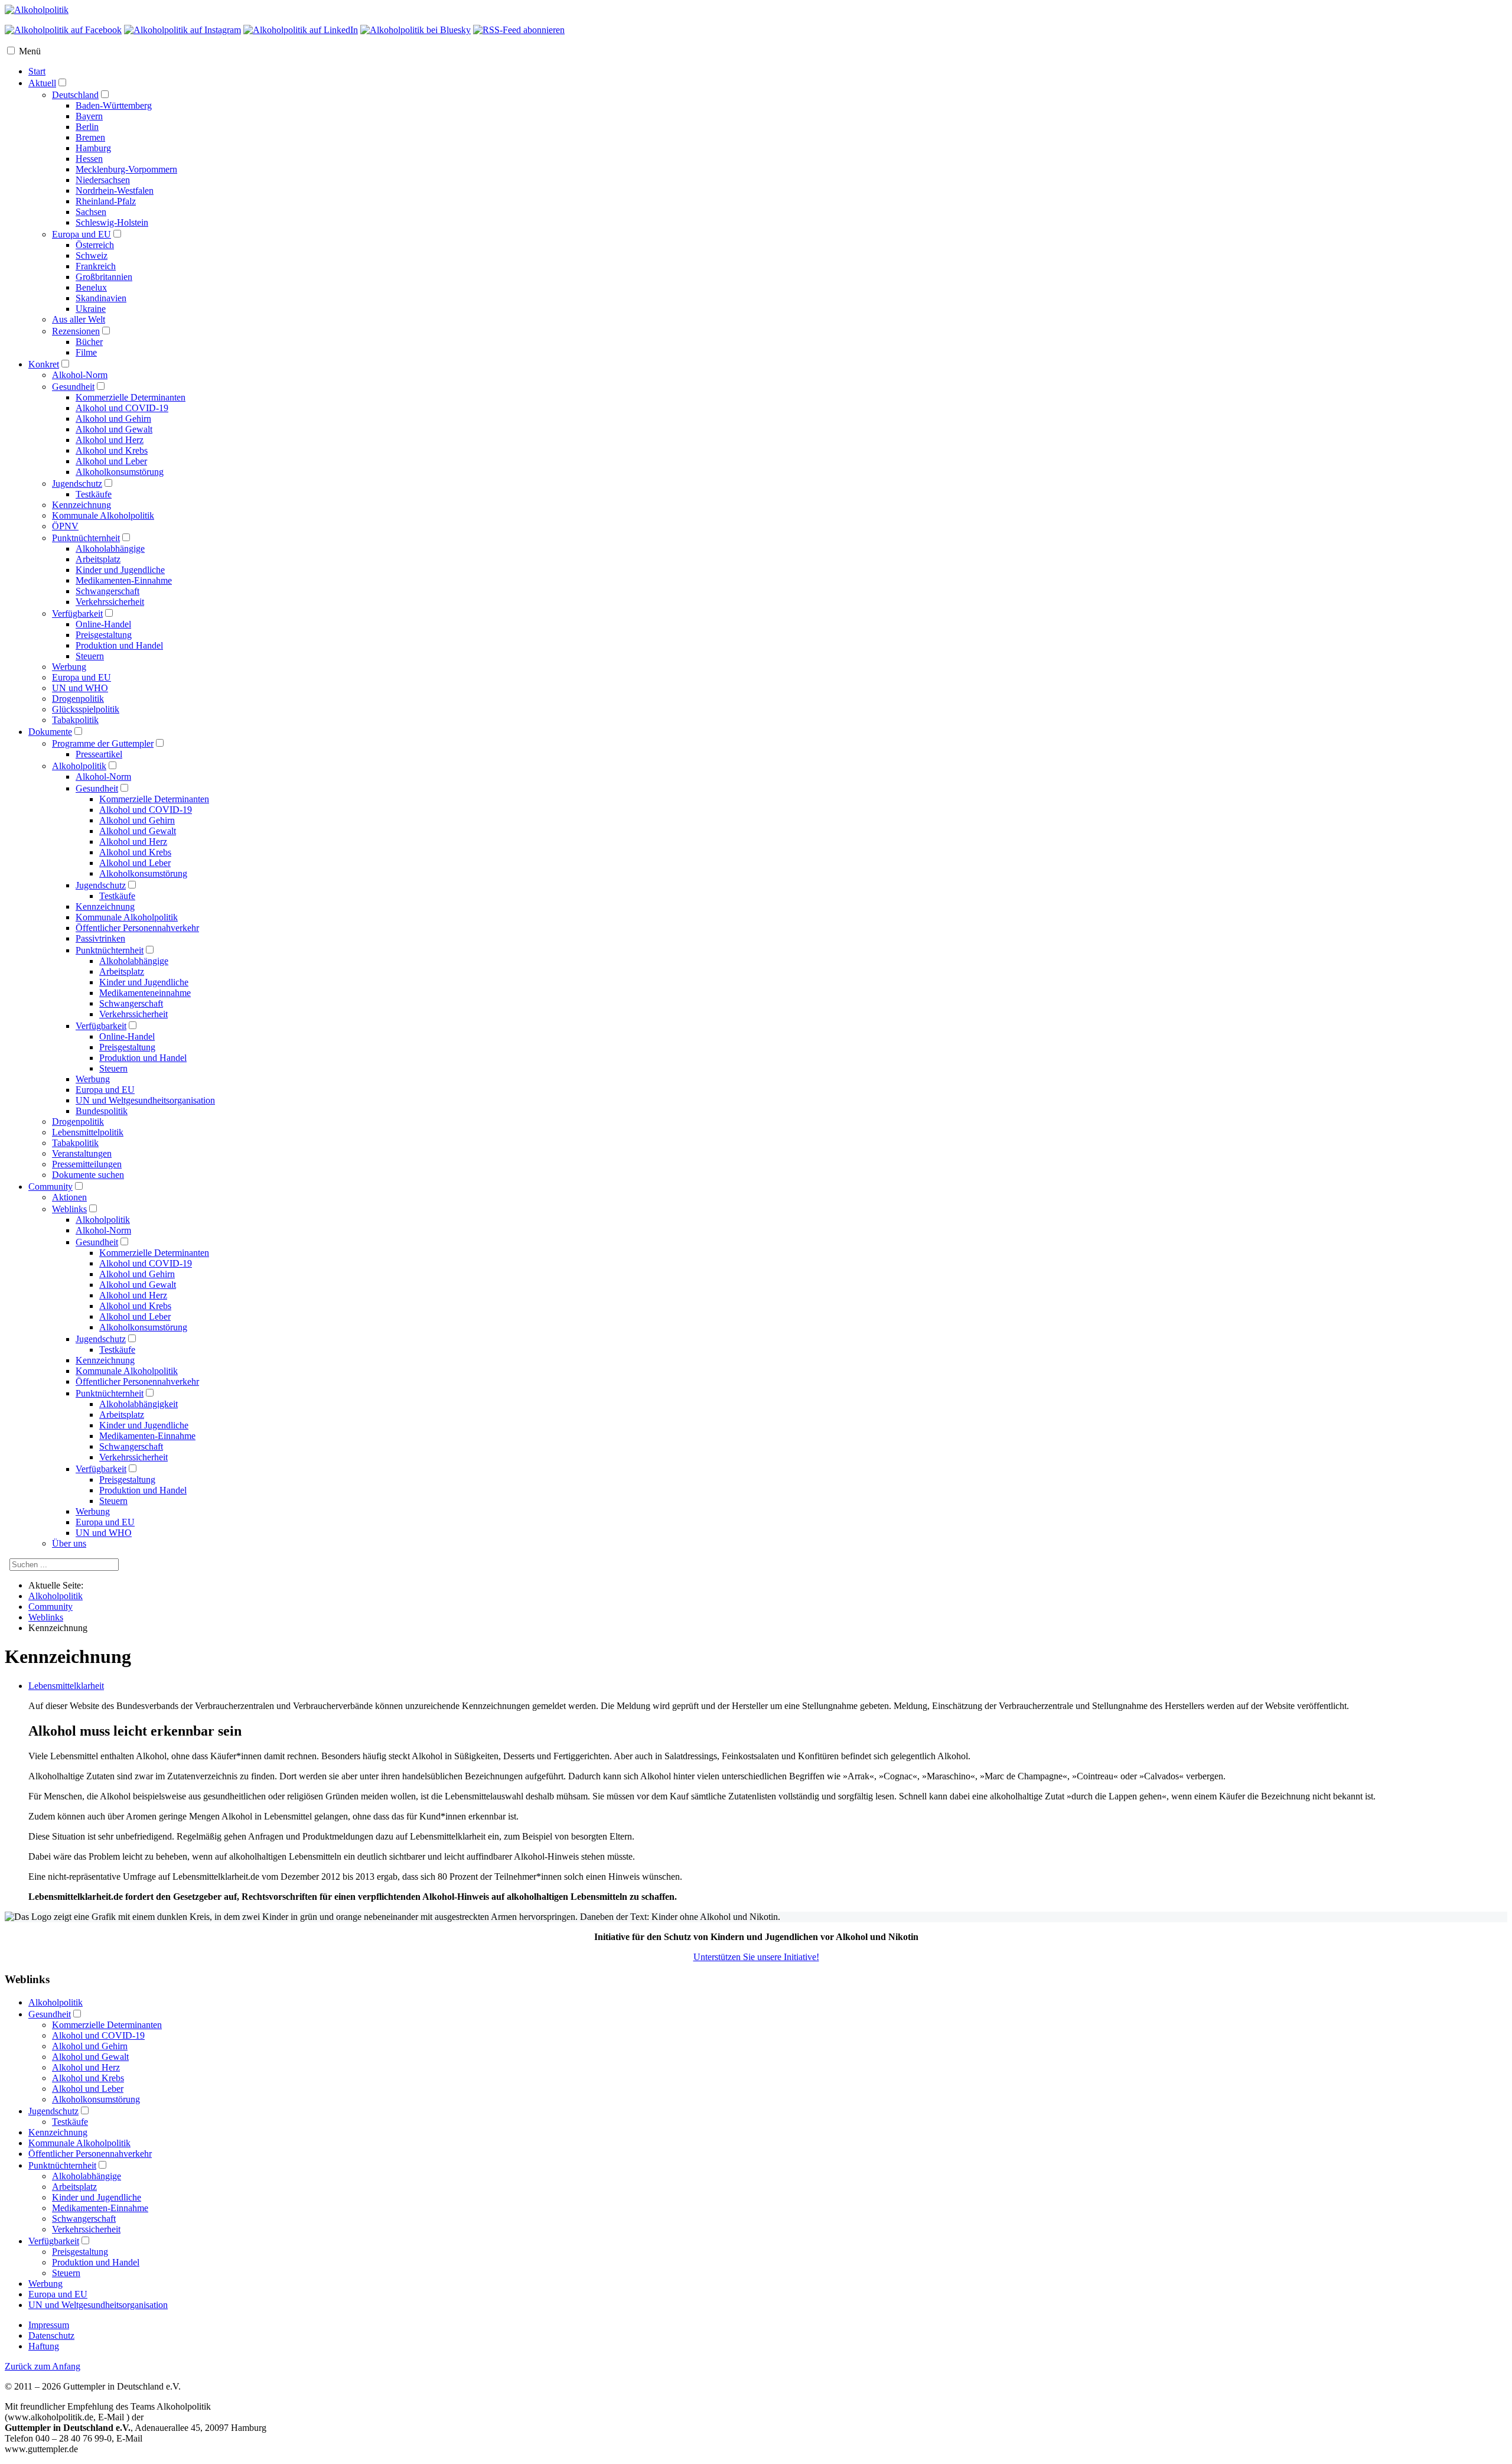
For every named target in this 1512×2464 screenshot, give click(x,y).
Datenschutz (51, 2336)
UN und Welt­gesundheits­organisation (145, 1100)
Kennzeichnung (82, 505)
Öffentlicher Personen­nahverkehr (137, 928)
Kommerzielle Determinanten (131, 397)
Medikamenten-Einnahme (124, 580)
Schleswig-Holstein (112, 222)
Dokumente (50, 732)
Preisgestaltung (104, 635)
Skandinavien (101, 298)
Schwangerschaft (107, 591)
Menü (30, 51)
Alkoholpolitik (79, 766)
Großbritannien (104, 277)
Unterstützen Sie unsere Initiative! (756, 1957)
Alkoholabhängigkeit (139, 1404)
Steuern (90, 656)
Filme (86, 352)
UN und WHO (80, 688)
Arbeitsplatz (98, 559)
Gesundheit (73, 387)
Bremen (90, 137)
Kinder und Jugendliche (120, 570)
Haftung (44, 2346)
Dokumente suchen (88, 1175)
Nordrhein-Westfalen (115, 191)
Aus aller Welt (79, 319)
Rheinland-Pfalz (106, 201)
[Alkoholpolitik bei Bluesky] (416, 30)
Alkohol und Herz (110, 440)
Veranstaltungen (82, 1153)
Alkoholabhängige (110, 549)
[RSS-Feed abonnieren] (519, 30)
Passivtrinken (100, 938)
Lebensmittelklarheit (66, 1686)
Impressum (49, 2325)
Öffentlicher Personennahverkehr (137, 1381)
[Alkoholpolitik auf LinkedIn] (301, 30)
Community (50, 1187)
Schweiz (92, 255)
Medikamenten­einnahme (145, 993)
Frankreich (96, 266)
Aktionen (69, 1197)
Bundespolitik (102, 1111)
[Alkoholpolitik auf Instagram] (183, 30)
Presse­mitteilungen (87, 1164)
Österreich (95, 245)
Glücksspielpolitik (86, 709)
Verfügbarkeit (77, 613)
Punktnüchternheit (86, 538)
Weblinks (69, 1209)
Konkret (44, 364)
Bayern (89, 116)
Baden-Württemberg (114, 105)
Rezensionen (76, 331)
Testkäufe (94, 494)
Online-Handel (103, 624)
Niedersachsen (103, 180)
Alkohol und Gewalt (114, 429)
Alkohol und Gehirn (113, 419)
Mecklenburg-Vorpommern (126, 169)
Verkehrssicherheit (110, 602)
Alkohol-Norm (80, 375)
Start (37, 71)
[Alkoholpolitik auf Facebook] (63, 30)
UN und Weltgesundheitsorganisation (98, 2305)
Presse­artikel (99, 754)
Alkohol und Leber (111, 461)
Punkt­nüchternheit (110, 950)
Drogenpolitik (78, 699)
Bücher (89, 342)
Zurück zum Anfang (43, 2366)
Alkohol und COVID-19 (122, 408)
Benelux (91, 287)
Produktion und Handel (119, 645)
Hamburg (93, 148)
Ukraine (91, 309)
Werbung (69, 667)
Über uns (69, 1543)
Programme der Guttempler (103, 743)
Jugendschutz (77, 484)
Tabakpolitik (75, 720)
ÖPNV (65, 526)
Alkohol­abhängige (134, 961)
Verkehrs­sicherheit (133, 1014)
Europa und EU (82, 234)
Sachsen (91, 212)
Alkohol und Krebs (112, 450)
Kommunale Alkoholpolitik (103, 515)
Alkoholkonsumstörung (120, 472)
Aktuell (42, 83)
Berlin (87, 127)
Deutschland (75, 95)
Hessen (89, 159)
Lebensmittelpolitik (88, 1132)
